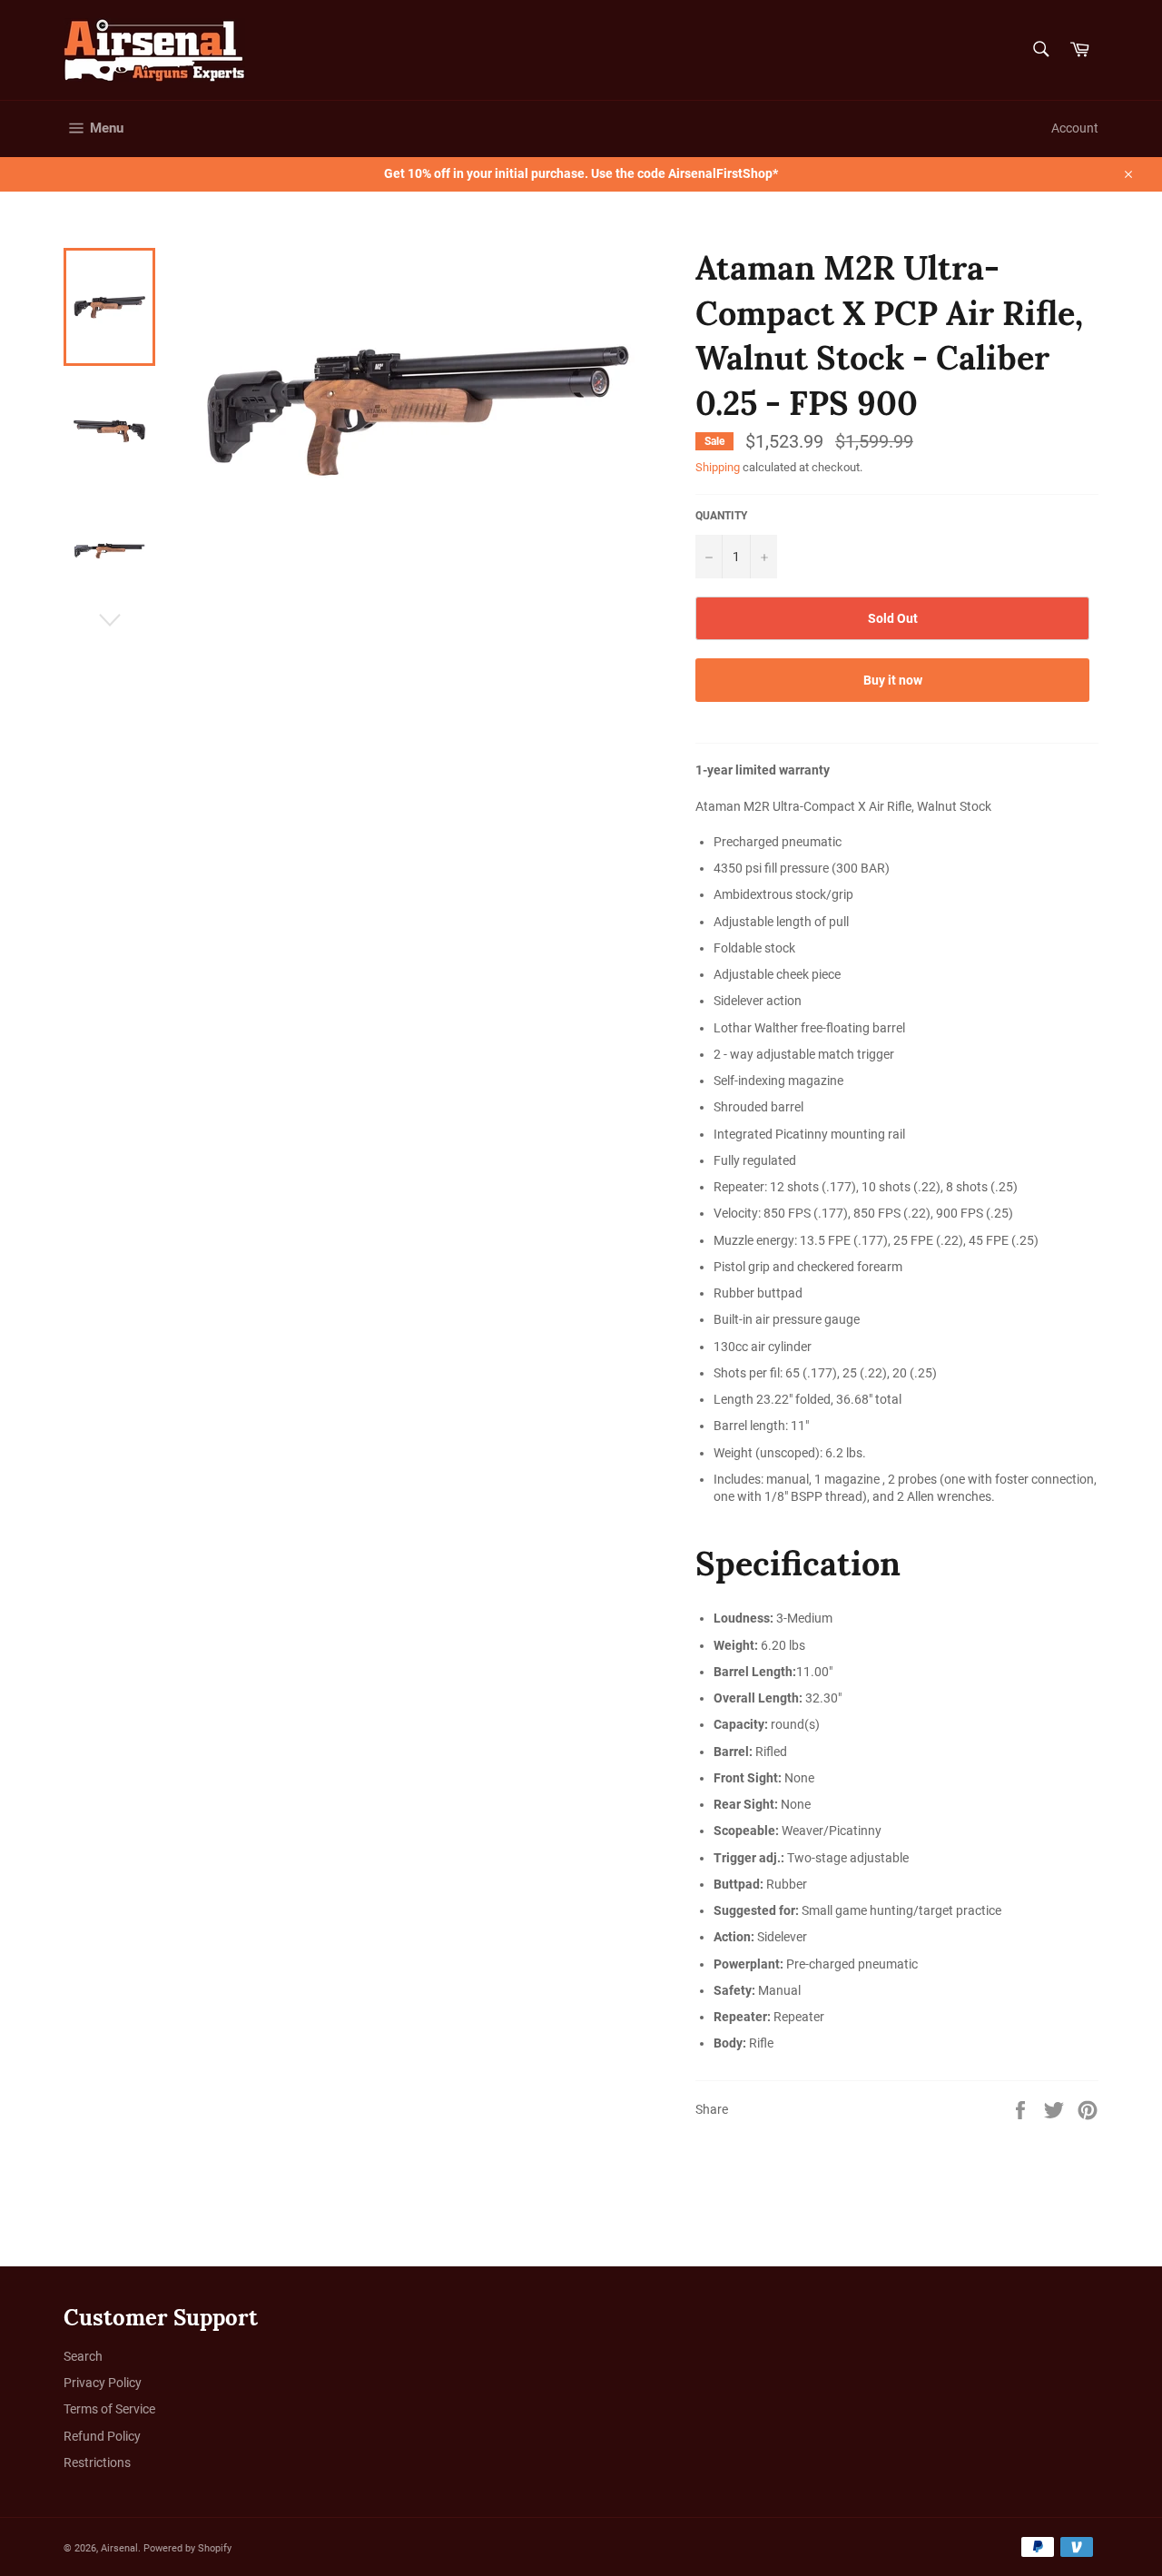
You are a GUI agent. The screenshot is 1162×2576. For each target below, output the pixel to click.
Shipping (718, 467)
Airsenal (119, 2548)
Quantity (721, 516)
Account (1075, 128)
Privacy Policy (103, 2383)
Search (83, 2356)
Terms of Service (109, 2409)
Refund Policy (102, 2436)
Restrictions (97, 2462)
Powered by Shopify (187, 2548)
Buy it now (893, 680)
